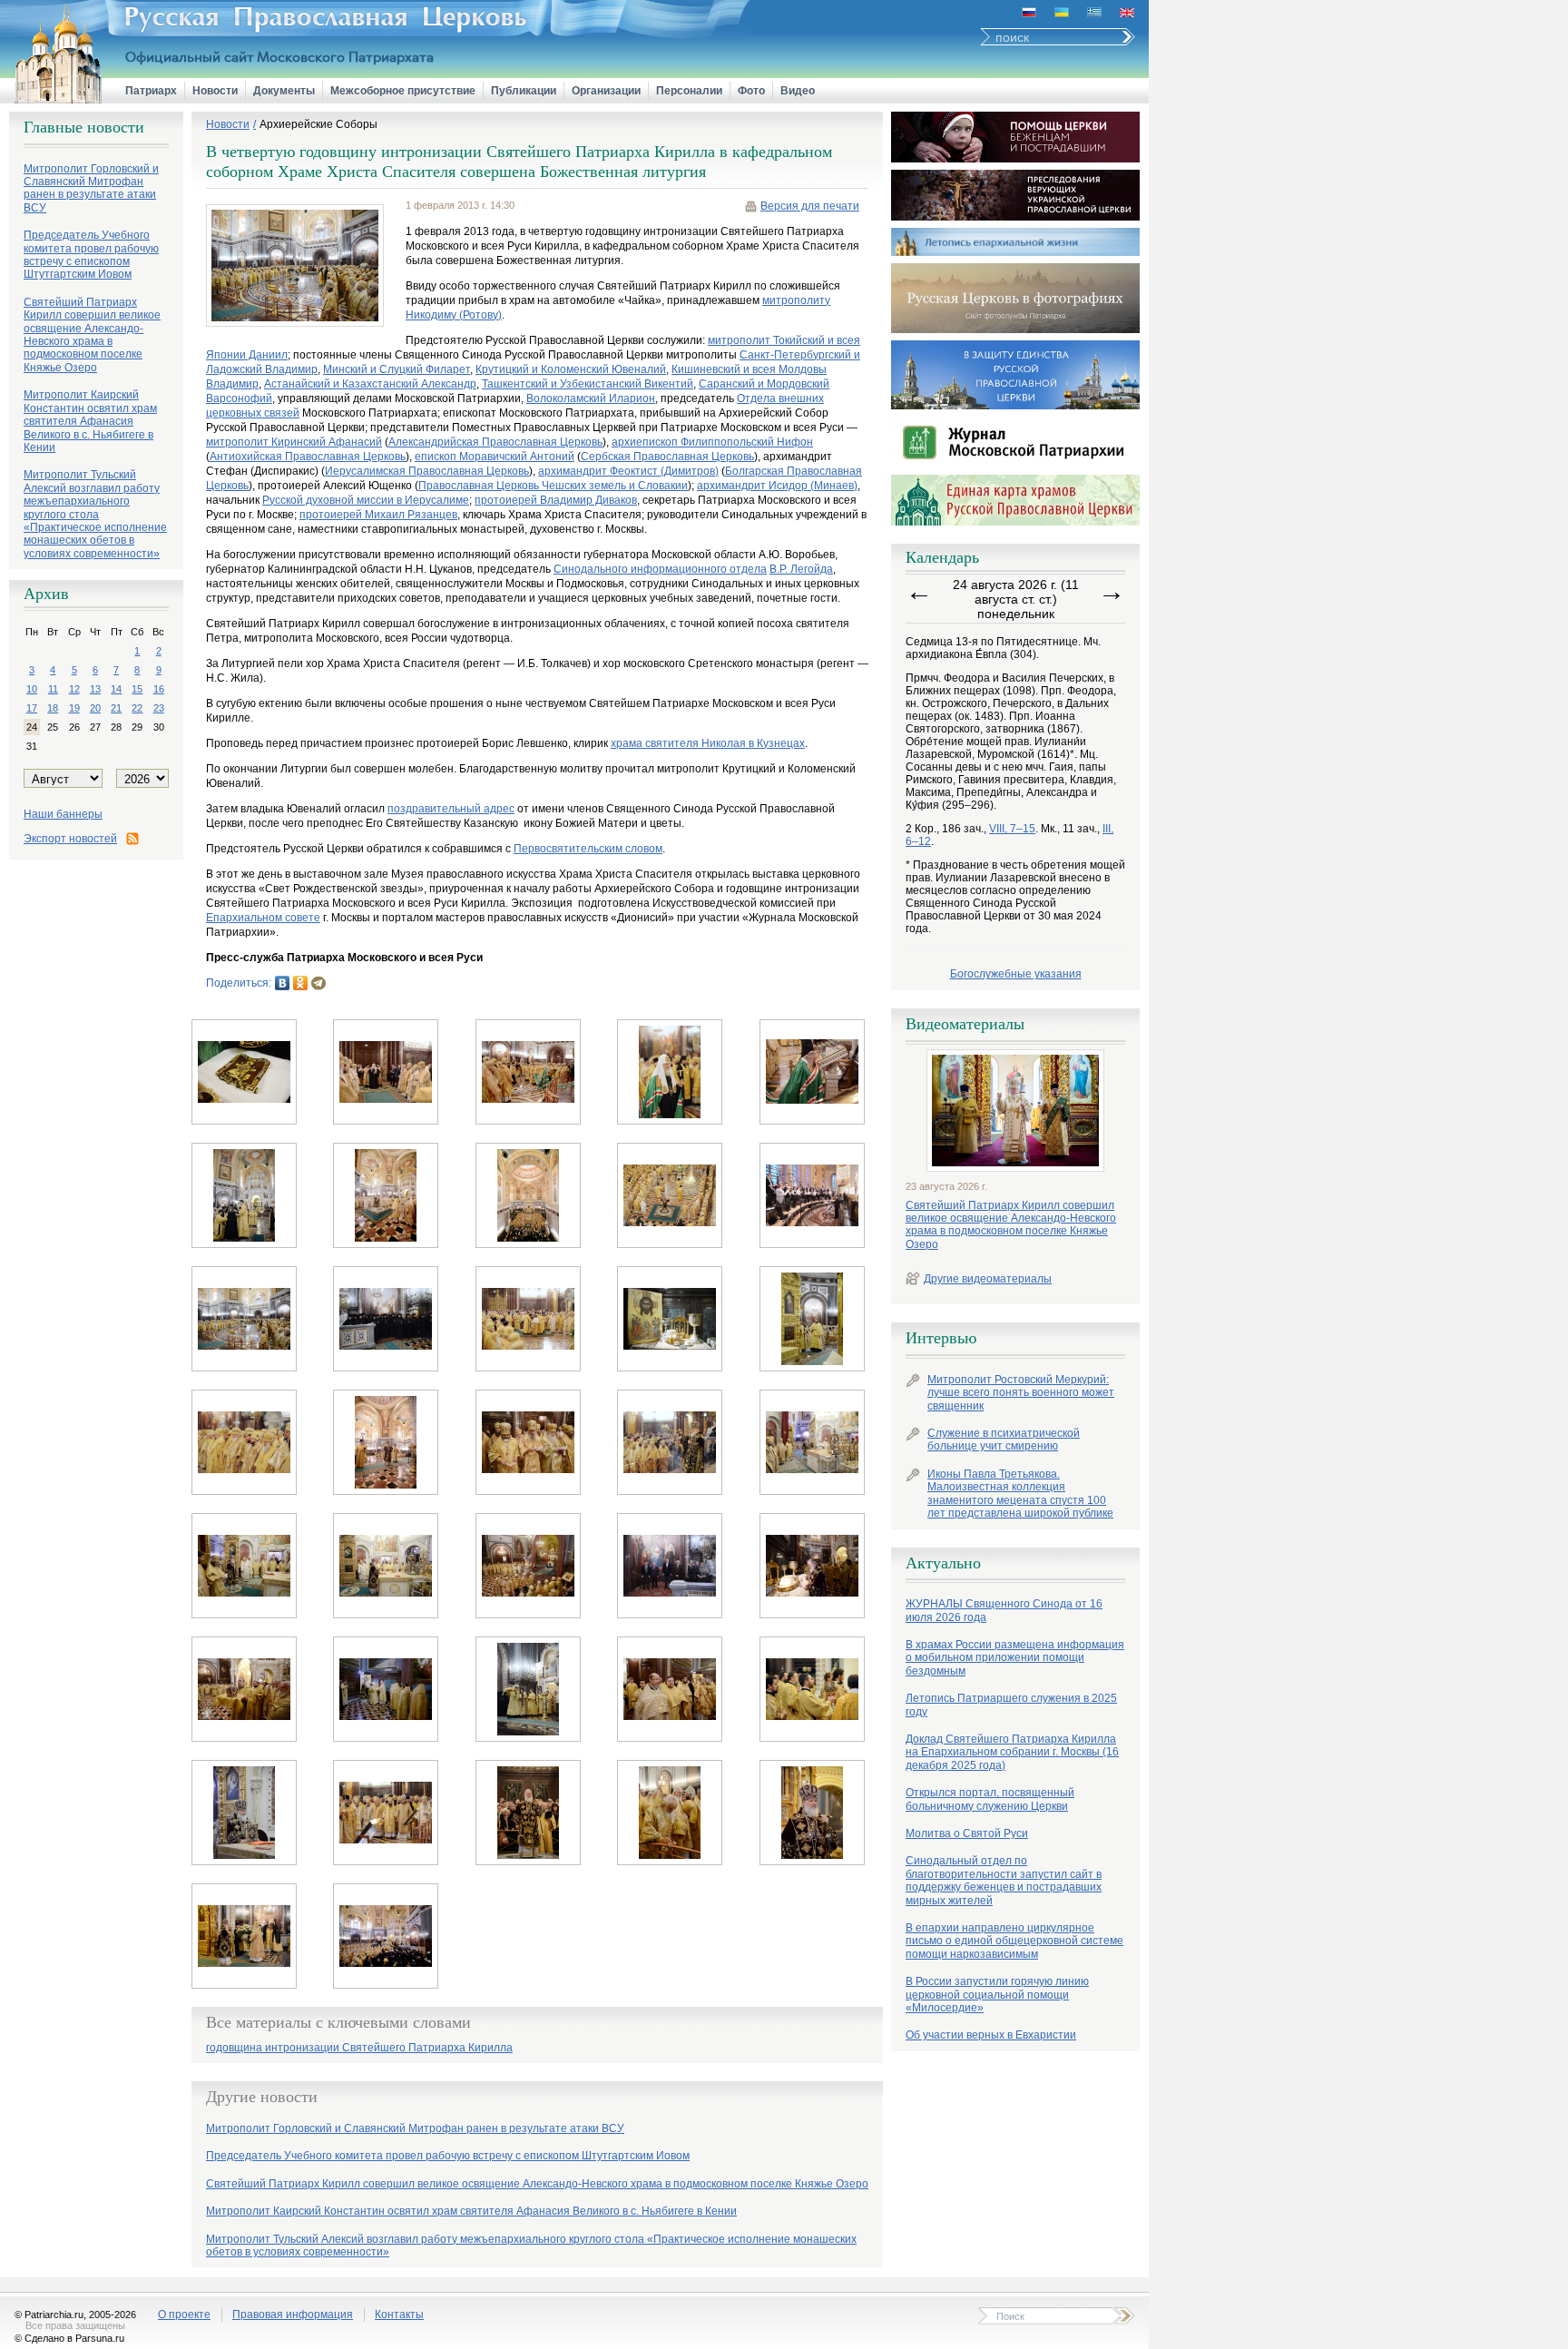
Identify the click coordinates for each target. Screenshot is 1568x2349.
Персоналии (689, 91)
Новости (215, 91)
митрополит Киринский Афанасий (294, 442)
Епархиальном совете (263, 918)
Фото (751, 91)
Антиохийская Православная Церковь (308, 457)
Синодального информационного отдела (660, 569)
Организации (606, 91)
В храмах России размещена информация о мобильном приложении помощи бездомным (1015, 1658)
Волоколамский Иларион (591, 398)
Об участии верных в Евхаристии (991, 2035)
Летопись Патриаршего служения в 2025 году (1011, 1705)
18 (53, 708)
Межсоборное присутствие (403, 91)
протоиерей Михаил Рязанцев (378, 515)
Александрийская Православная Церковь (495, 442)
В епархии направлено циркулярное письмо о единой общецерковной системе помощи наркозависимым (1014, 1941)
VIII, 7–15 (1012, 829)
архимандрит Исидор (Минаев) (777, 486)
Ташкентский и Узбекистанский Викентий (588, 384)
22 (137, 708)
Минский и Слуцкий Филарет (397, 369)
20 (95, 708)
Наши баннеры (63, 814)
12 (74, 689)
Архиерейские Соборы (318, 124)
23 (159, 708)
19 (74, 708)
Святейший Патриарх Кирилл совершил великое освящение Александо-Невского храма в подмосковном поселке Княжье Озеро (1011, 1225)
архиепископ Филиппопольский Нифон (712, 442)
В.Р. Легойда (801, 569)
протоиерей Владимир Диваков (556, 500)
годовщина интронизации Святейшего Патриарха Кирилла (359, 2048)
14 (116, 689)
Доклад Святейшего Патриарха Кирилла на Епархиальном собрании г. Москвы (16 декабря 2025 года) (1012, 1752)
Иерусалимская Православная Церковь (427, 471)
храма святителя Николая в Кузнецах (708, 743)
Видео (798, 91)
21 (116, 708)
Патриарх (151, 91)
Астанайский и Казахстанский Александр (370, 384)
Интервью (941, 1338)
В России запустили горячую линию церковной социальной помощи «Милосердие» (997, 1995)
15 (137, 689)
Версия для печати (810, 206)
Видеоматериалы (965, 1024)
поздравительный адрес (451, 809)
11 (53, 689)
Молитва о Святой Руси (967, 1833)
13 (95, 689)
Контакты (399, 2315)
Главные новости (84, 127)
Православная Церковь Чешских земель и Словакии (553, 486)
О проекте (184, 2315)
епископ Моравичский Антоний (495, 457)
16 (159, 689)
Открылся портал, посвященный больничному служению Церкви (990, 1799)
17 (32, 708)
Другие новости (262, 2097)
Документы (284, 91)
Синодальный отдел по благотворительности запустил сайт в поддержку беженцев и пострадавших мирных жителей (1004, 1880)
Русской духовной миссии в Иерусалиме (366, 500)
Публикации (524, 91)
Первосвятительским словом (588, 849)
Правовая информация (293, 2315)
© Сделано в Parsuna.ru (69, 2338)
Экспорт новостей (70, 839)
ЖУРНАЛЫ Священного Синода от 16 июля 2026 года (1004, 1610)
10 (32, 689)
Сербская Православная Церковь (667, 457)
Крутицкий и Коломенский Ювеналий (571, 369)
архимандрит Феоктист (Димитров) (628, 471)
